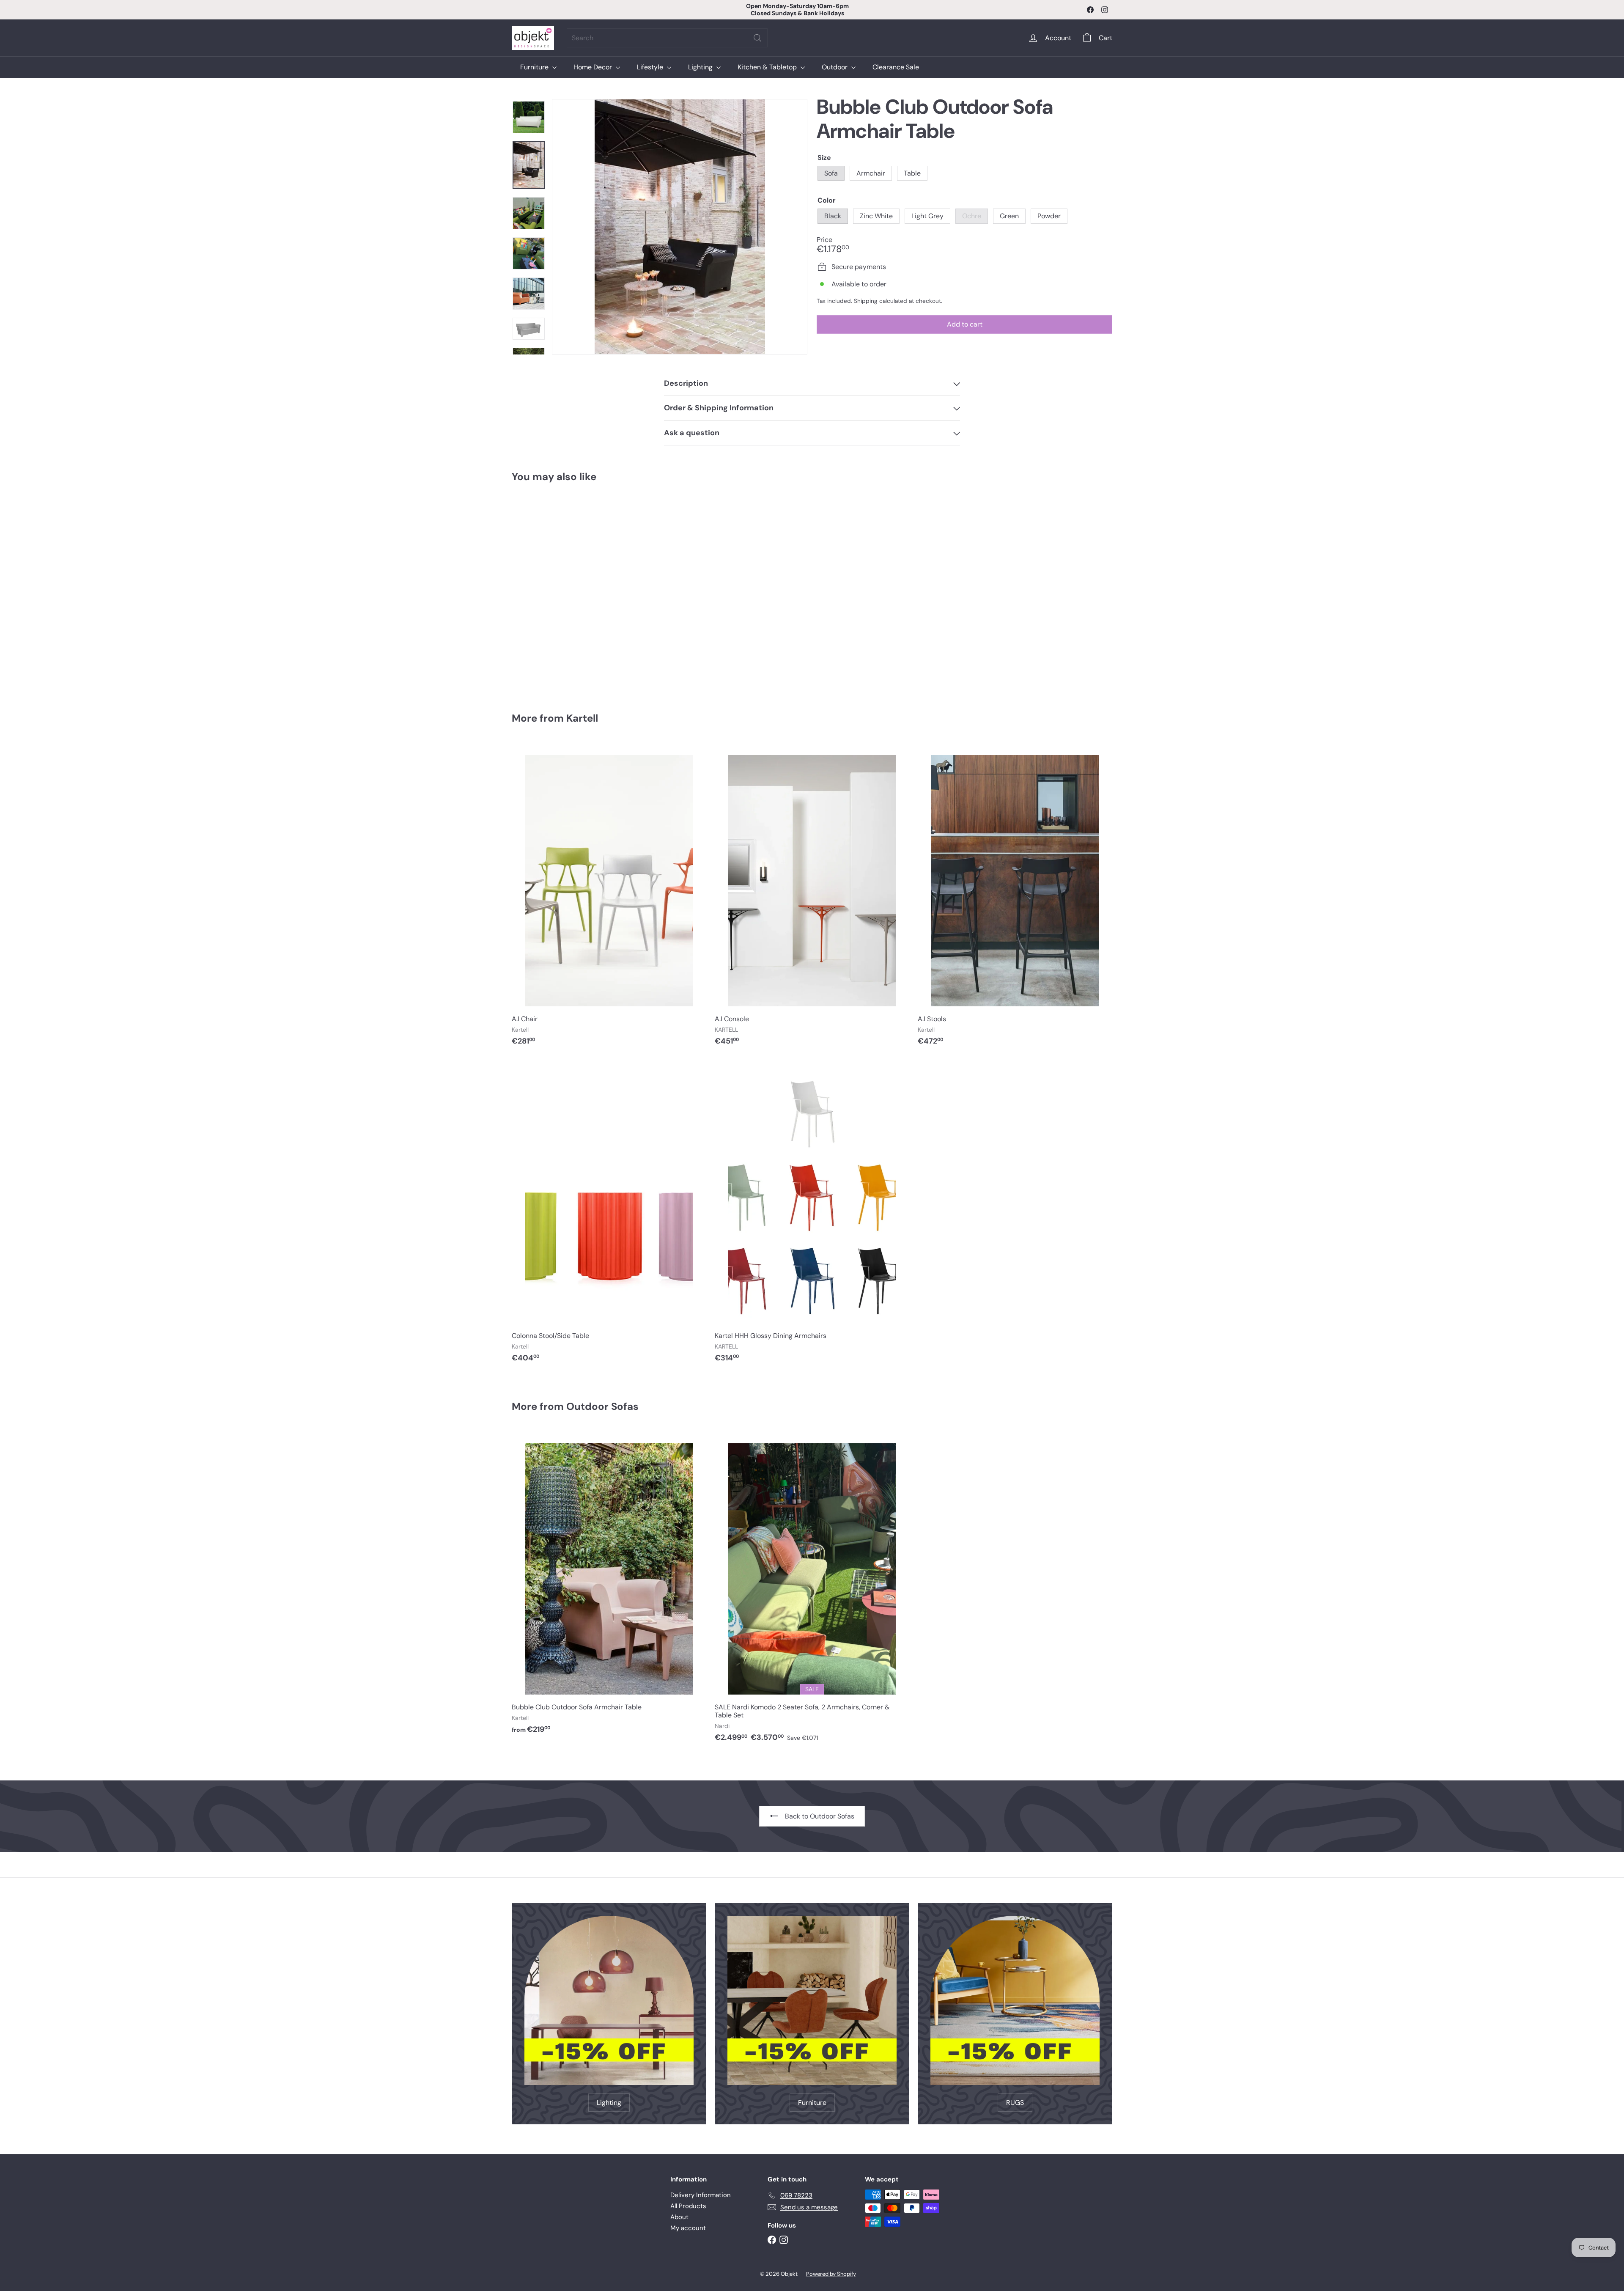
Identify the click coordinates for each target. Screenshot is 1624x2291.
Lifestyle (651, 67)
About (679, 2217)
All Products (688, 2206)
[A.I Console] (812, 898)
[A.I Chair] (609, 898)
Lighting (701, 67)
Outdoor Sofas (602, 1406)
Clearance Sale (896, 67)
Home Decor (594, 67)
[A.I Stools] (1015, 898)
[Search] (757, 38)
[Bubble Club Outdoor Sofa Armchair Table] (558, 591)
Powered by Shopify (831, 2274)
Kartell (582, 718)
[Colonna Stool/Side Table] (609, 1215)
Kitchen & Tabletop (768, 67)
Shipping (866, 301)
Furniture (535, 67)
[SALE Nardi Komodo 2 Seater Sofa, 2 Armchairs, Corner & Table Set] (812, 1590)
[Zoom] (680, 227)
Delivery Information (701, 2195)
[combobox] (667, 38)
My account (688, 2228)
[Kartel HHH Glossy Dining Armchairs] (812, 1215)
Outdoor (835, 67)
